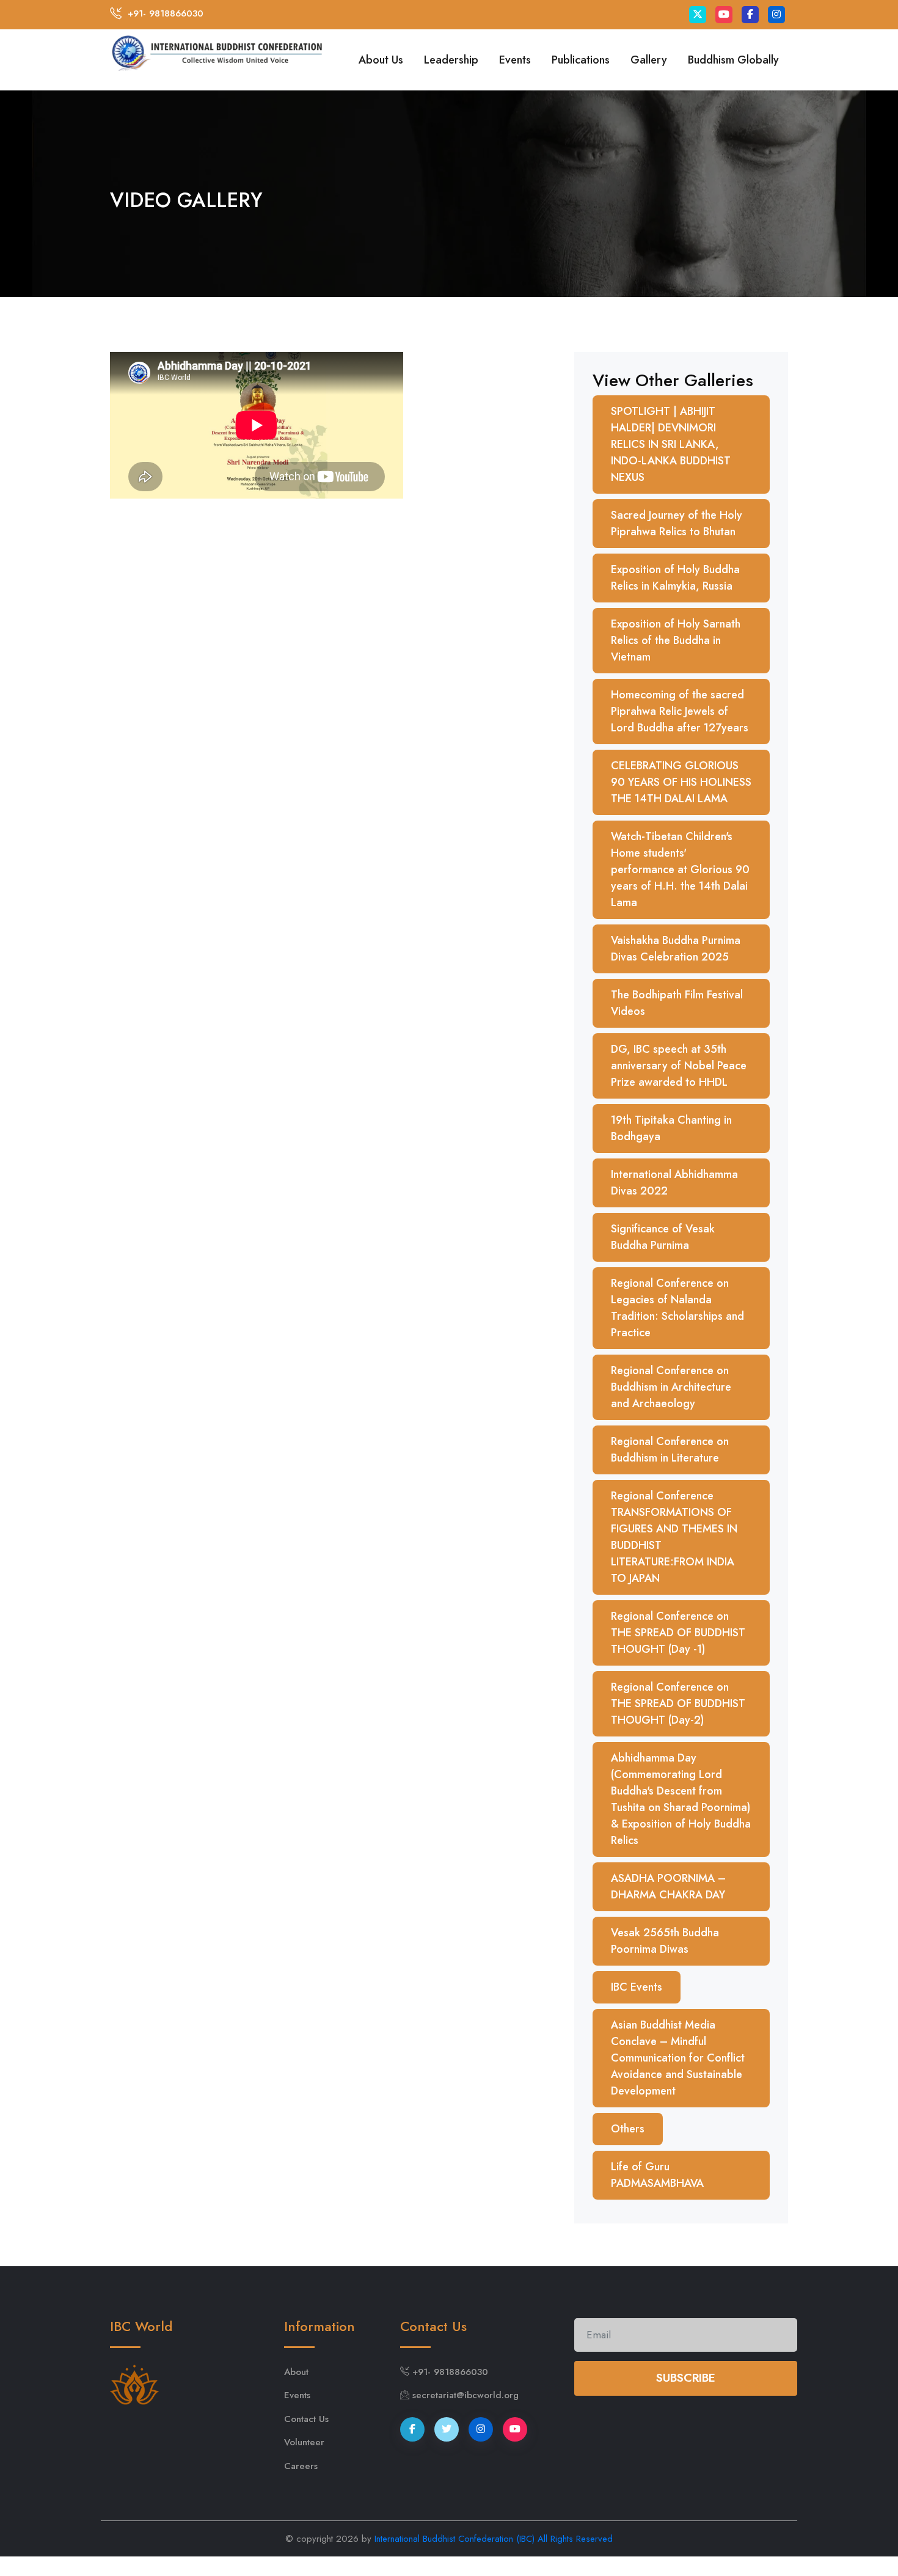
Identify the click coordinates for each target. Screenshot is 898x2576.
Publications (581, 60)
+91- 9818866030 (166, 13)
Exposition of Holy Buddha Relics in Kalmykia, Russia (675, 578)
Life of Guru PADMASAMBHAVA (657, 2175)
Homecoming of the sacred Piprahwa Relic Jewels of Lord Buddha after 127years (680, 711)
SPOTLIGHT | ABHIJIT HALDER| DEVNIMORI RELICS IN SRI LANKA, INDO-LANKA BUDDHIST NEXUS (671, 444)
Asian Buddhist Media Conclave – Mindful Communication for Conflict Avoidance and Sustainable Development (678, 2058)
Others (628, 2129)
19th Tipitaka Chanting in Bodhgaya (671, 1128)
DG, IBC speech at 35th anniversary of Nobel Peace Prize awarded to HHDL (679, 1066)
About (296, 2372)
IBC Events (637, 1987)
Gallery (649, 60)
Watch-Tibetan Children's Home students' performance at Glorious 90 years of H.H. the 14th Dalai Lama (680, 869)
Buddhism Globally (733, 60)
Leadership (451, 60)
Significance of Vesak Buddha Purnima (663, 1237)
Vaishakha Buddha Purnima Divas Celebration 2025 (676, 949)
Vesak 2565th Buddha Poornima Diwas (665, 1941)
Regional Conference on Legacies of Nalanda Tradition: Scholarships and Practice (677, 1308)
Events (515, 60)
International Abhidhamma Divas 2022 (674, 1183)
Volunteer (304, 2442)
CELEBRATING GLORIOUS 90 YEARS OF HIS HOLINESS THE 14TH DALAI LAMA (681, 782)
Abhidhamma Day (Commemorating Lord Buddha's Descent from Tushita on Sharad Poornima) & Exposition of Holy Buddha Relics (681, 1799)
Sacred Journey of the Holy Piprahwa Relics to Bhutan (677, 523)
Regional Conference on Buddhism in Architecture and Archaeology (671, 1387)
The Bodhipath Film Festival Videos (677, 1003)
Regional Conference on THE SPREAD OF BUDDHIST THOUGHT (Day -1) (678, 1633)
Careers (301, 2466)
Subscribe (686, 2378)
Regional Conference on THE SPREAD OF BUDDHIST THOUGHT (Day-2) (678, 1703)
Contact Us (306, 2419)
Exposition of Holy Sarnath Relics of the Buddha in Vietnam (676, 640)
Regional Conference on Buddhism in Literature (670, 1450)
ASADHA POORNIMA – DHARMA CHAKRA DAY (668, 1886)
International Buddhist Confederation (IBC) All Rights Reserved (494, 2539)
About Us (381, 60)
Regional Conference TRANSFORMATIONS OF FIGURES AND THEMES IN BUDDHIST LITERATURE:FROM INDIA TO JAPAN (674, 1537)
